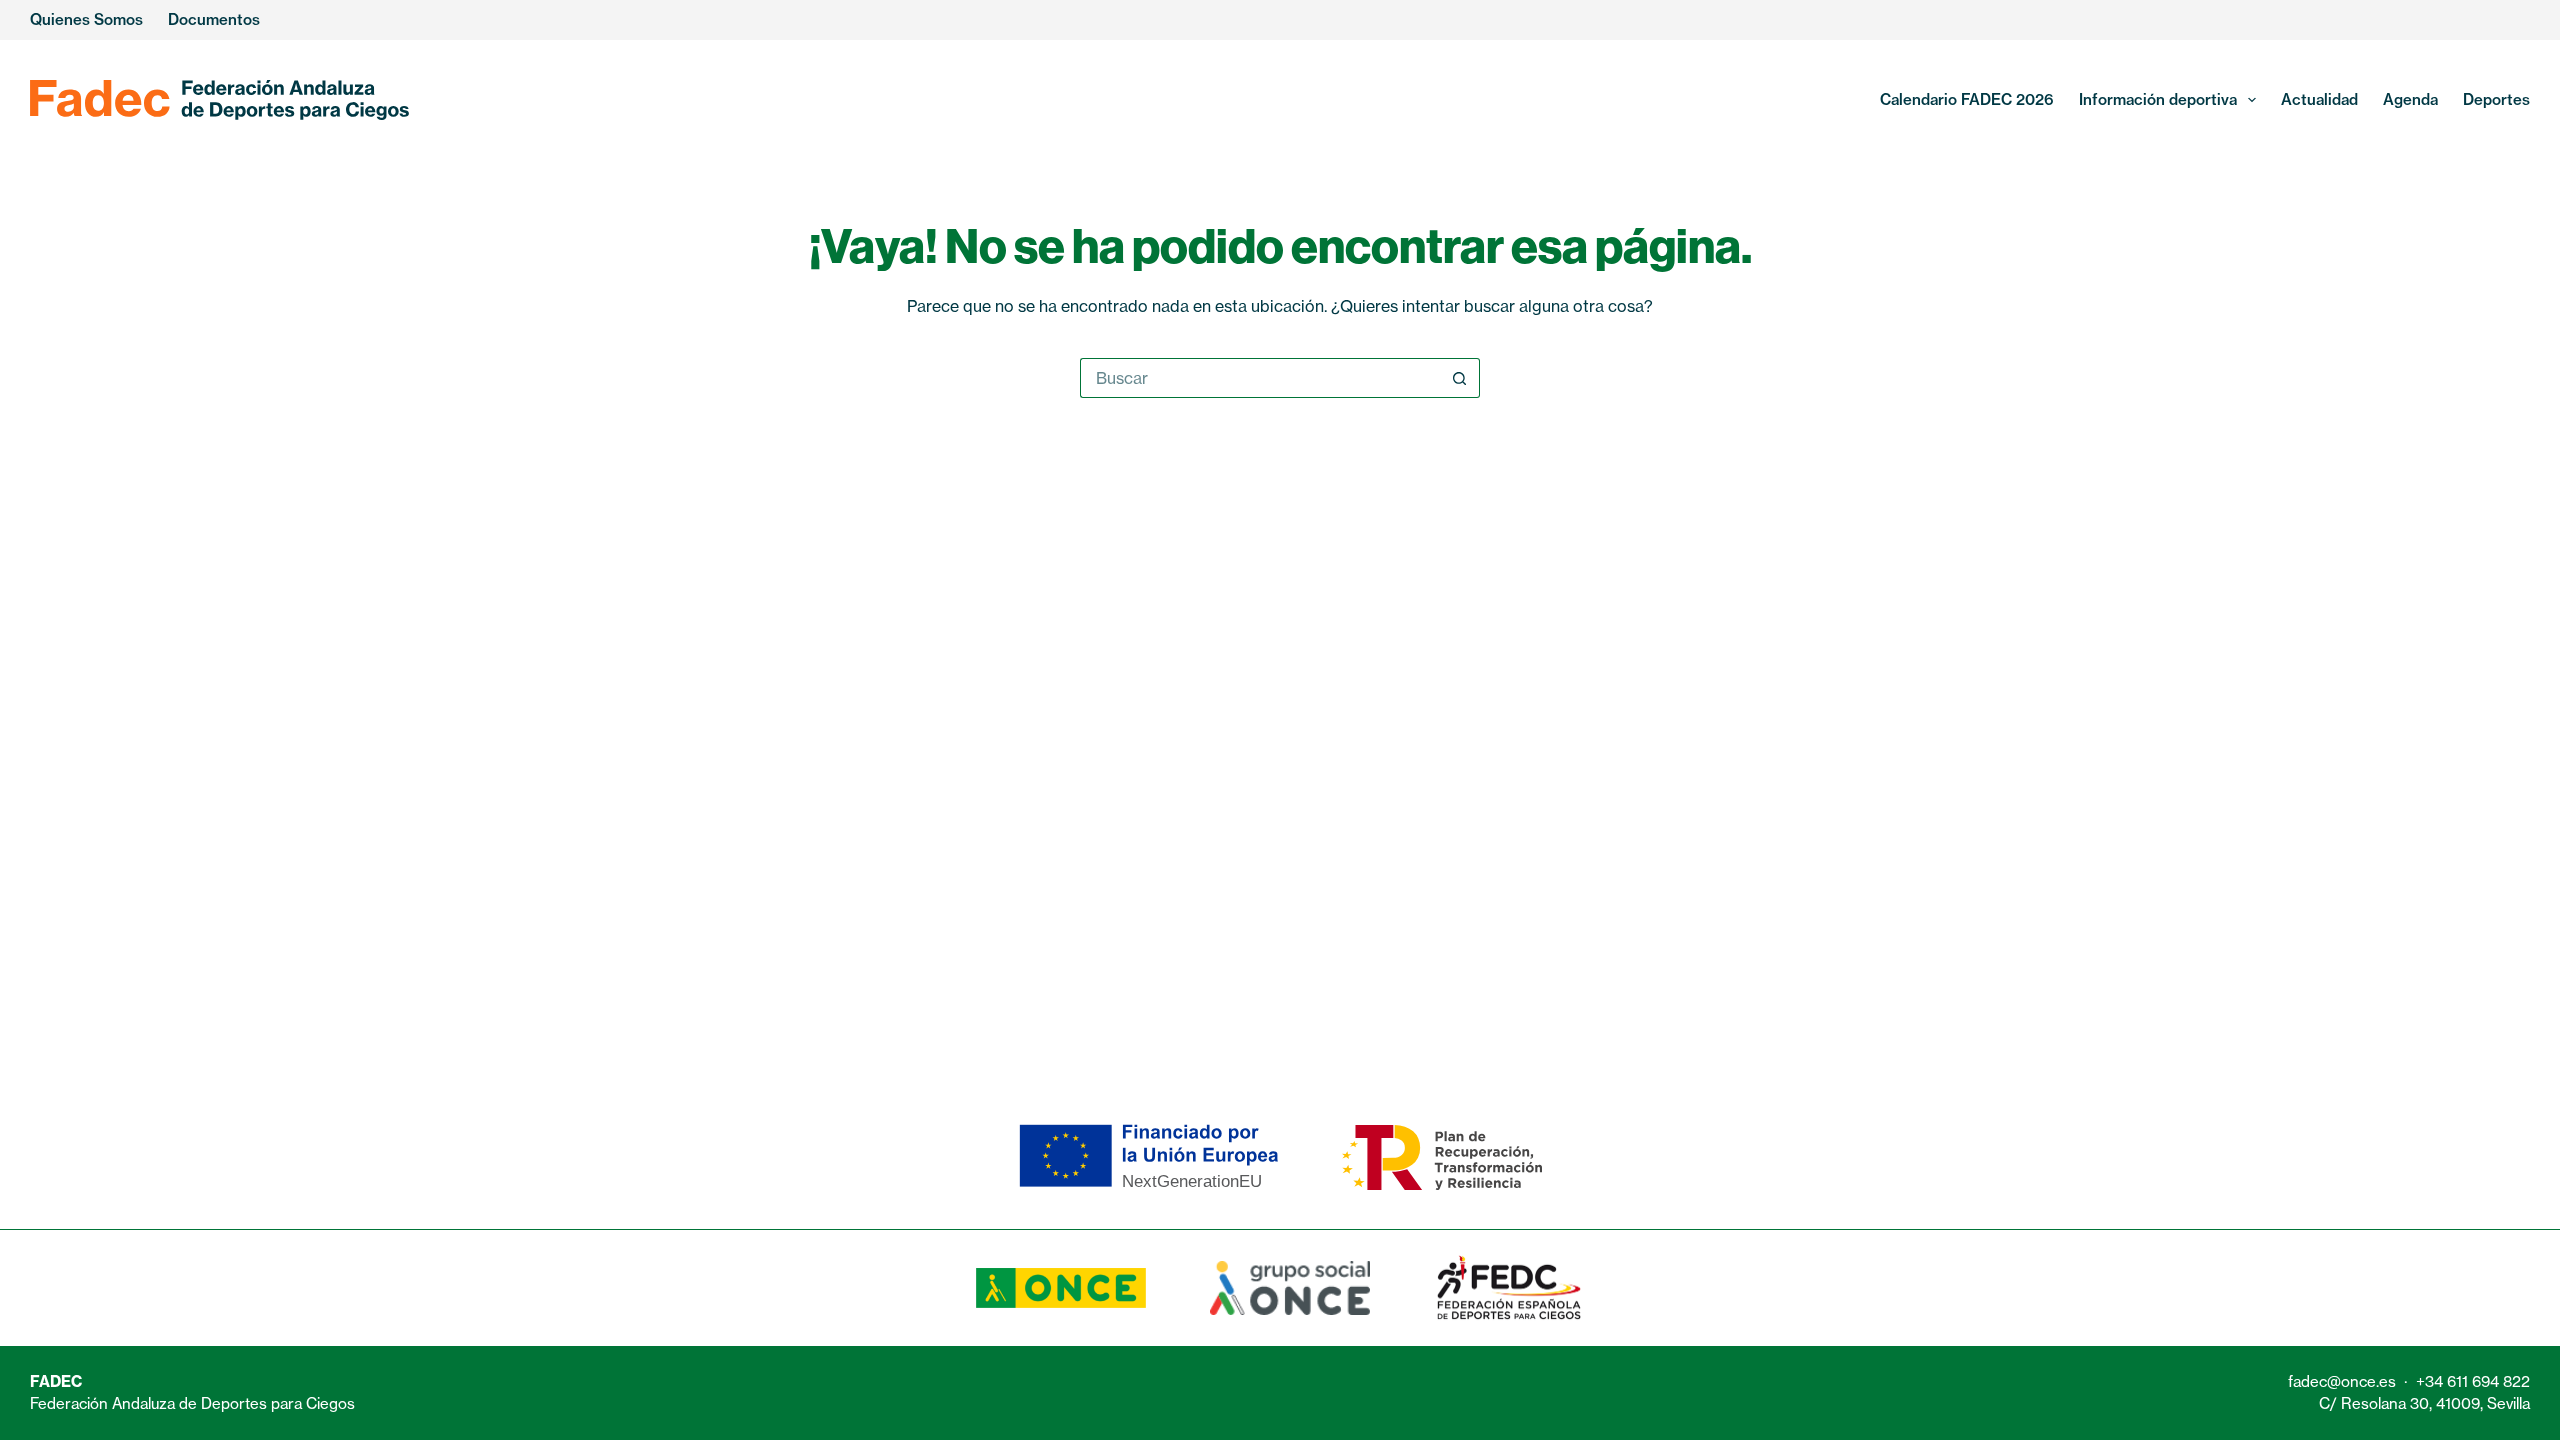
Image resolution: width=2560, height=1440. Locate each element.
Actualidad (2319, 99)
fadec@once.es (2342, 1381)
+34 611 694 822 (2473, 1381)
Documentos (214, 19)
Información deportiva (2158, 99)
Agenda (2410, 99)
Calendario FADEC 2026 (1967, 99)
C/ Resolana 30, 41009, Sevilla (2424, 1403)
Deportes (2496, 99)
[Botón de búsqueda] (1460, 378)
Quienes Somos (86, 19)
